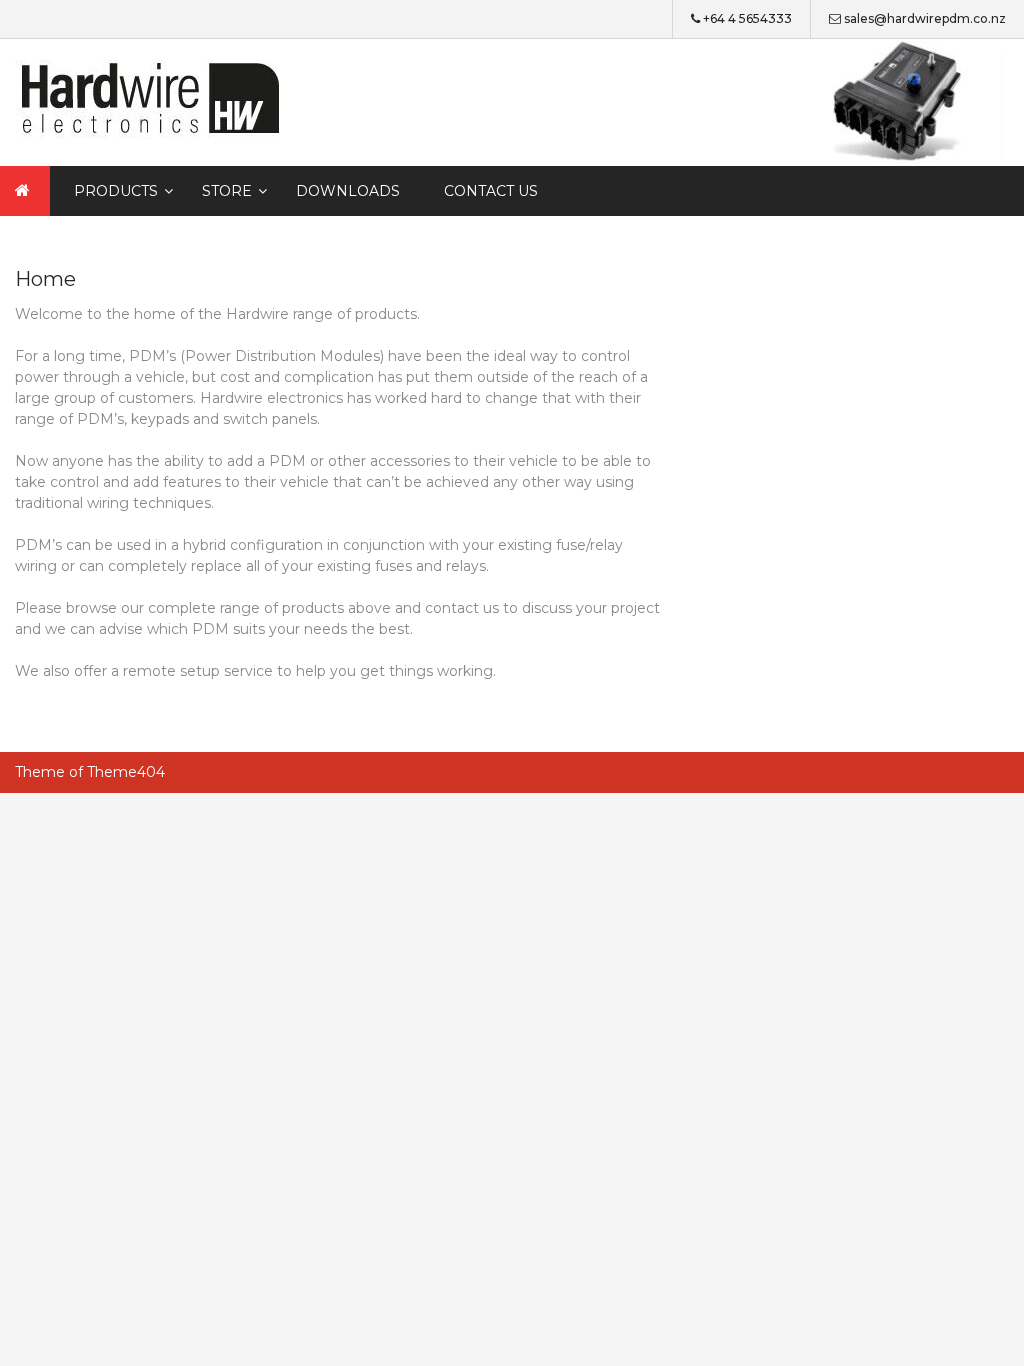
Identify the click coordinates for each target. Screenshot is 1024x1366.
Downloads (348, 191)
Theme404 (126, 772)
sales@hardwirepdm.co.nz (925, 18)
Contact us (491, 191)
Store (227, 191)
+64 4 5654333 (747, 18)
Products (116, 191)
